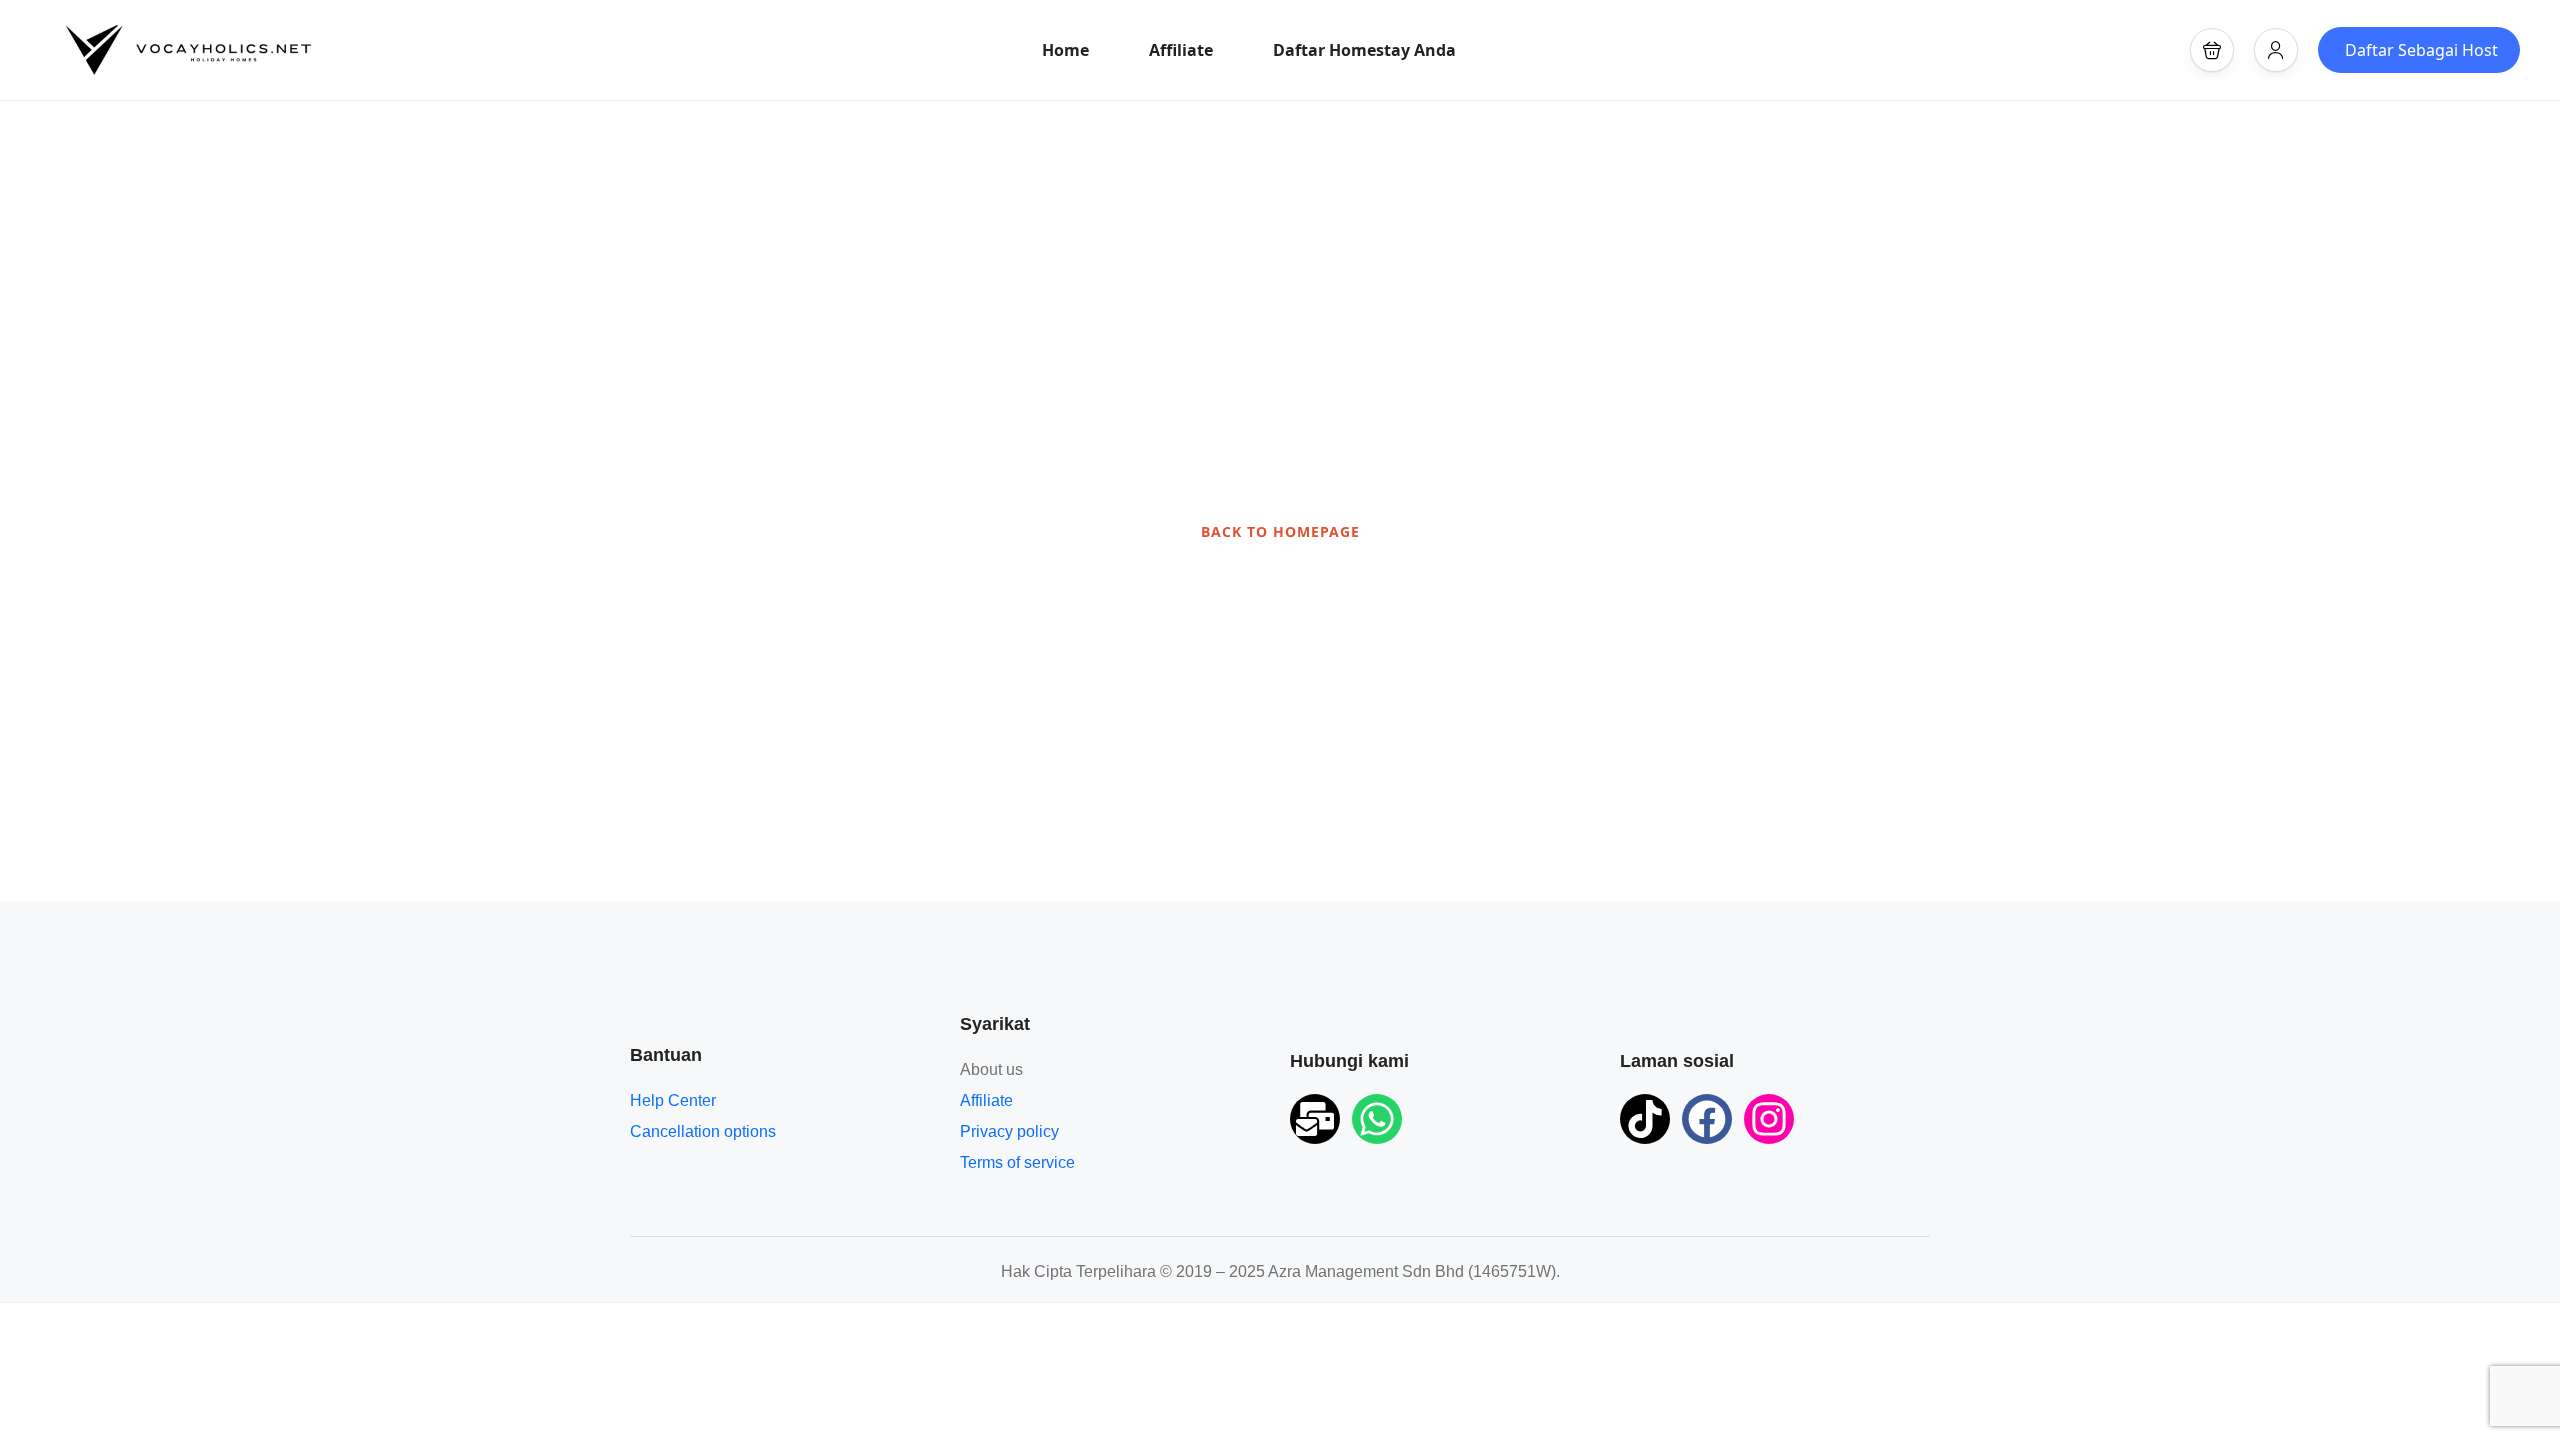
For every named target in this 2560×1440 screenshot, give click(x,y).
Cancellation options (703, 1131)
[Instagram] (1769, 1119)
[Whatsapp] (1377, 1119)
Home (1065, 50)
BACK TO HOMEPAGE (1280, 531)
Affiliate (1181, 50)
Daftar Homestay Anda (1364, 50)
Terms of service (1017, 1162)
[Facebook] (1707, 1119)
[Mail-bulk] (1315, 1119)
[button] (2212, 50)
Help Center (673, 1100)
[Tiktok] (1645, 1119)
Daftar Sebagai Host (2421, 50)
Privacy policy (1009, 1131)
